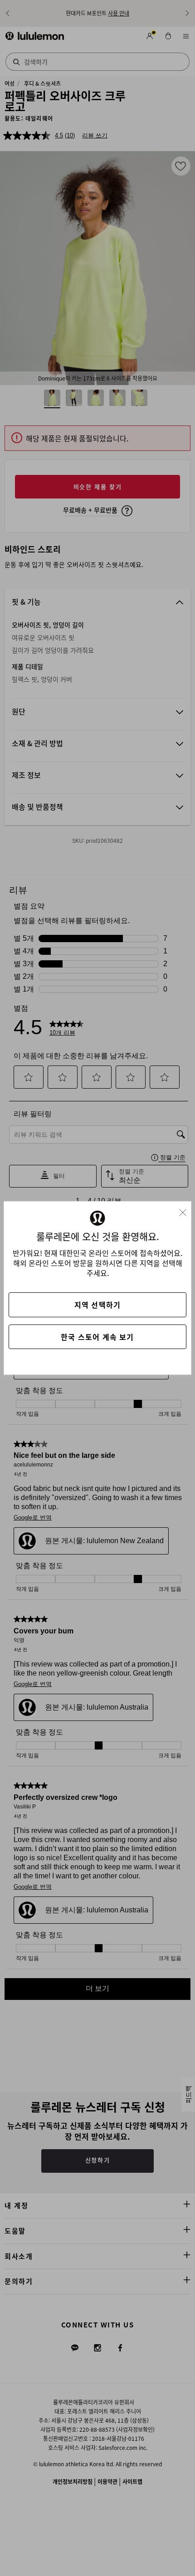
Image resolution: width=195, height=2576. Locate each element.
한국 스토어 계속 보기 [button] (97, 1337)
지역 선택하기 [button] (97, 1305)
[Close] (186, 1210)
